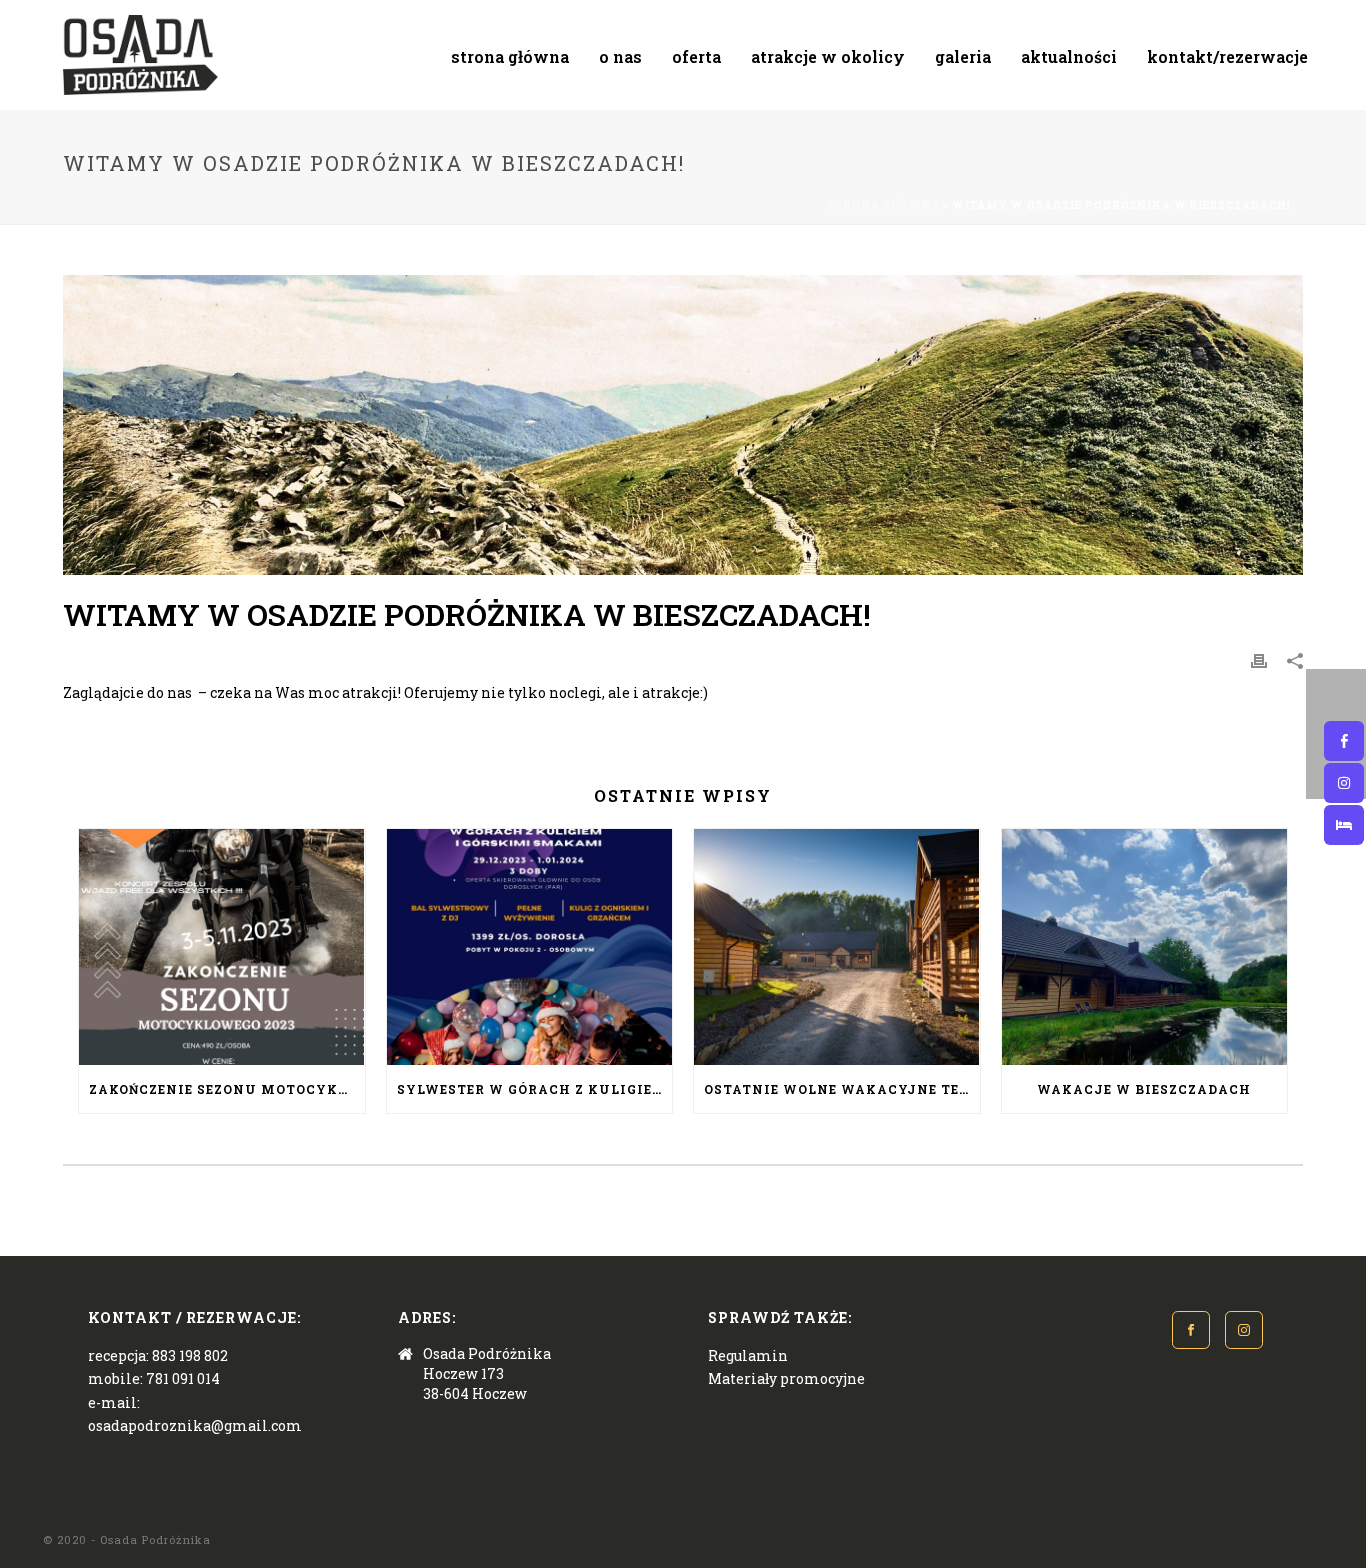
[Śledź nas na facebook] (1191, 1330)
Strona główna (883, 205)
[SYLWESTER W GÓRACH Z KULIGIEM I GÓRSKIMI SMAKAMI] (530, 947)
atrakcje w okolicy (828, 56)
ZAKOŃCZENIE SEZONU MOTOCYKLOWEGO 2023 (227, 1089)
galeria (963, 56)
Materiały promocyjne (786, 1378)
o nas (620, 56)
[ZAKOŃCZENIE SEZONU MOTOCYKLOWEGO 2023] (222, 947)
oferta (696, 56)
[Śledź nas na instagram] (1244, 1330)
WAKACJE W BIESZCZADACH (1144, 1089)
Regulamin (748, 1355)
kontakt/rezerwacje (1227, 56)
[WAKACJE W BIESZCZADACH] (1145, 947)
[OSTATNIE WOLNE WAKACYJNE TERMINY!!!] (837, 947)
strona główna (510, 56)
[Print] (1259, 659)
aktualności (1069, 56)
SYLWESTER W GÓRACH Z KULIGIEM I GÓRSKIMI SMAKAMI (535, 1089)
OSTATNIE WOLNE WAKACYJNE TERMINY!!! (842, 1089)
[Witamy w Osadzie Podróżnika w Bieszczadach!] (683, 425)
